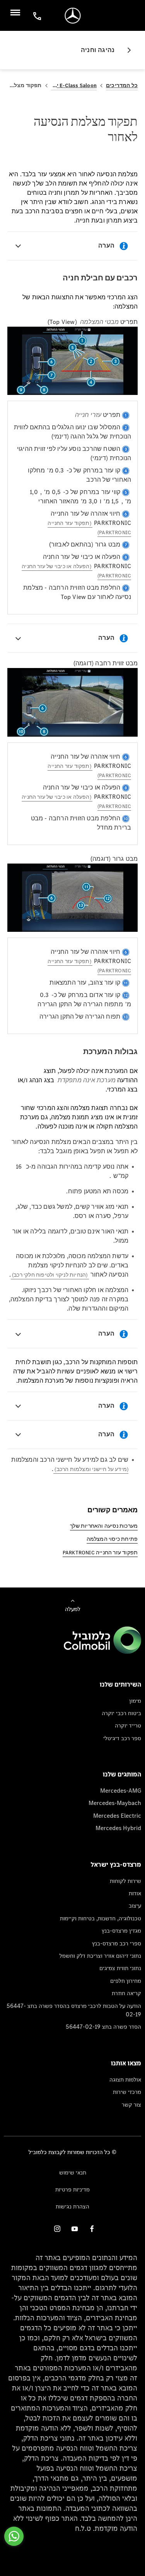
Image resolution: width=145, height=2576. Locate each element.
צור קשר (131, 2104)
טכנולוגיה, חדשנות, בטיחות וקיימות (101, 1918)
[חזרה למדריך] (126, 50)
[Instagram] (57, 2228)
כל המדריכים (122, 85)
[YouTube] (75, 2228)
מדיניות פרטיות (72, 2189)
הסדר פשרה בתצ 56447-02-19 (103, 2027)
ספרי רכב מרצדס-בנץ (117, 1943)
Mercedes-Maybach (115, 1803)
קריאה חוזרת (126, 1993)
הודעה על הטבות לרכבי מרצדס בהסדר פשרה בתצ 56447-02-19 (74, 2010)
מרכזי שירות (127, 2092)
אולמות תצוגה (125, 2079)
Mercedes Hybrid (118, 1828)
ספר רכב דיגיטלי (122, 1738)
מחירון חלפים (126, 1981)
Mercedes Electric (117, 1816)
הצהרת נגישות (72, 2206)
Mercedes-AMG (121, 1791)
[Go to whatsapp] (14, 2536)
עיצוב (135, 1905)
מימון (135, 1701)
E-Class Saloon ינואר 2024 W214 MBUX (74, 85)
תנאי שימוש (73, 2172)
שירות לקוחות (125, 1881)
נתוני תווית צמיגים (120, 1968)
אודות (135, 1893)
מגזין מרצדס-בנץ (121, 1931)
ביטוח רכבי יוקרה (121, 1713)
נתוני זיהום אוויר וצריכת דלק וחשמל (100, 1956)
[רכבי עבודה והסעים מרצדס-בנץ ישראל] (72, 16)
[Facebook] (92, 2228)
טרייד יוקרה (128, 1725)
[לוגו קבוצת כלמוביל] (102, 1652)
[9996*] (36, 16)
